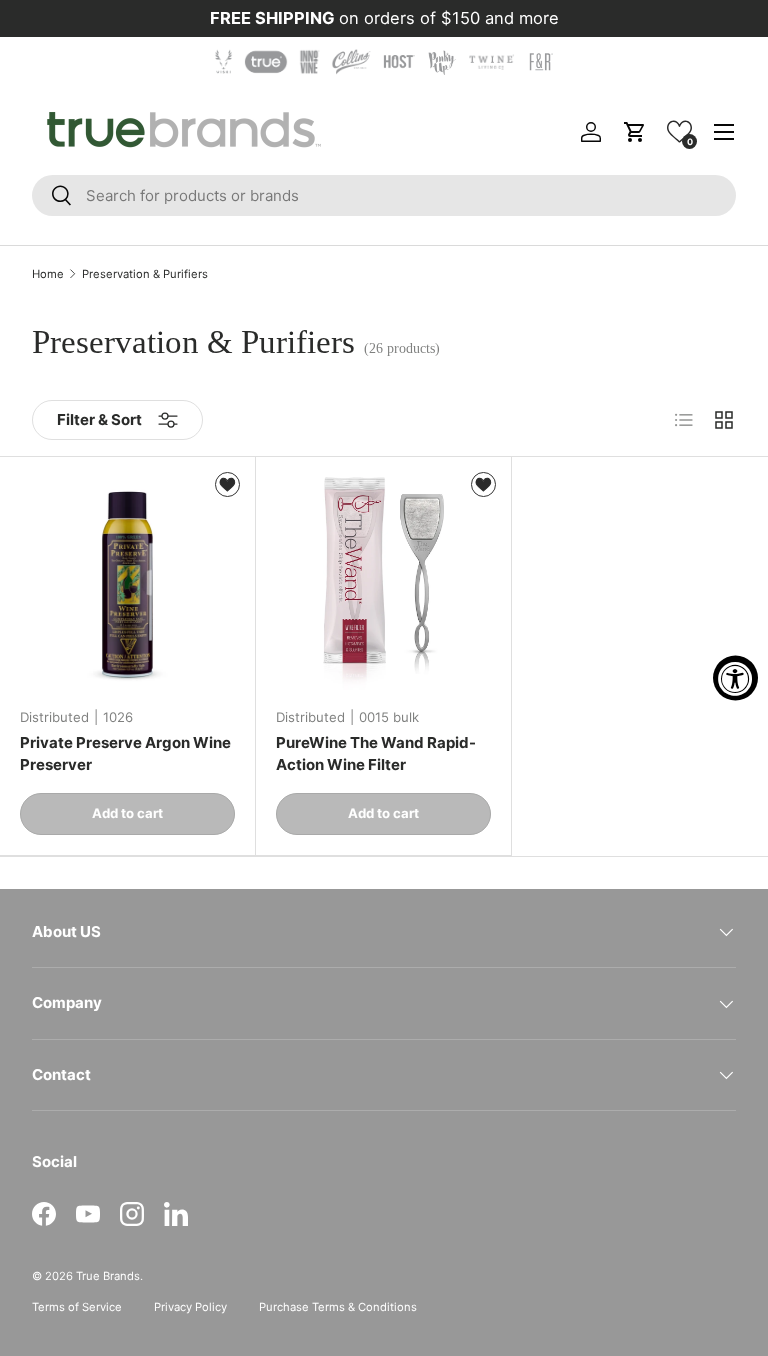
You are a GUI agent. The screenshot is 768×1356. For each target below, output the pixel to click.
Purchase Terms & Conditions (338, 1307)
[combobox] (384, 195)
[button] (679, 131)
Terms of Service (77, 1307)
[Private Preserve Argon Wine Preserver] (127, 584)
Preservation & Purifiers (145, 274)
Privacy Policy (190, 1307)
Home (48, 274)
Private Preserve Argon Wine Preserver (125, 754)
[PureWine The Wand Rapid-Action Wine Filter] (383, 584)
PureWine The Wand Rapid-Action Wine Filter (376, 754)
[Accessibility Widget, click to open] (735, 678)
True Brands (108, 1276)
